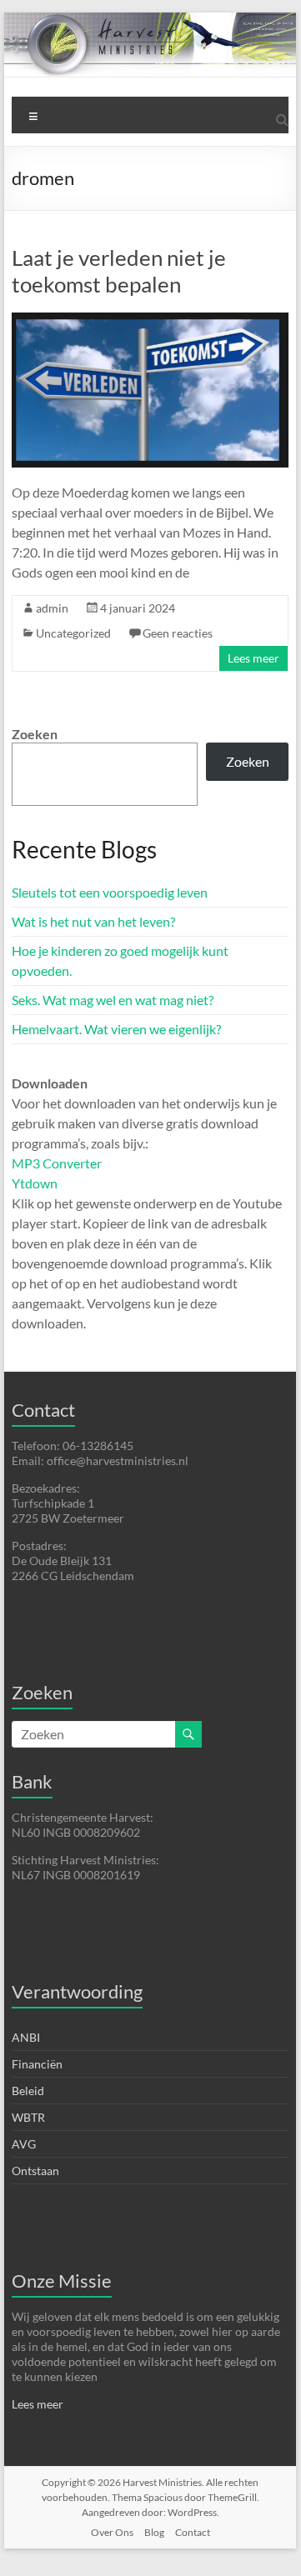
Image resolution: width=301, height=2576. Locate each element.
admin (52, 608)
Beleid (28, 2091)
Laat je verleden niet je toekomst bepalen (119, 271)
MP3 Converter (57, 1163)
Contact (193, 2532)
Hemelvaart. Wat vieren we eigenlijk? (116, 1029)
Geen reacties (178, 633)
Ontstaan (35, 2171)
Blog (154, 2532)
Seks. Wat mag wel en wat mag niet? (113, 1000)
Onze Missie (62, 2281)
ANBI (26, 2037)
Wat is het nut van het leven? (93, 921)
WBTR (28, 2117)
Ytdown (35, 1183)
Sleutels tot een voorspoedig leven (110, 892)
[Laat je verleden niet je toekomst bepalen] (150, 320)
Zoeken (35, 734)
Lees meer (253, 658)
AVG (24, 2144)
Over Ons (112, 2532)
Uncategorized (73, 633)
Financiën (37, 2064)
